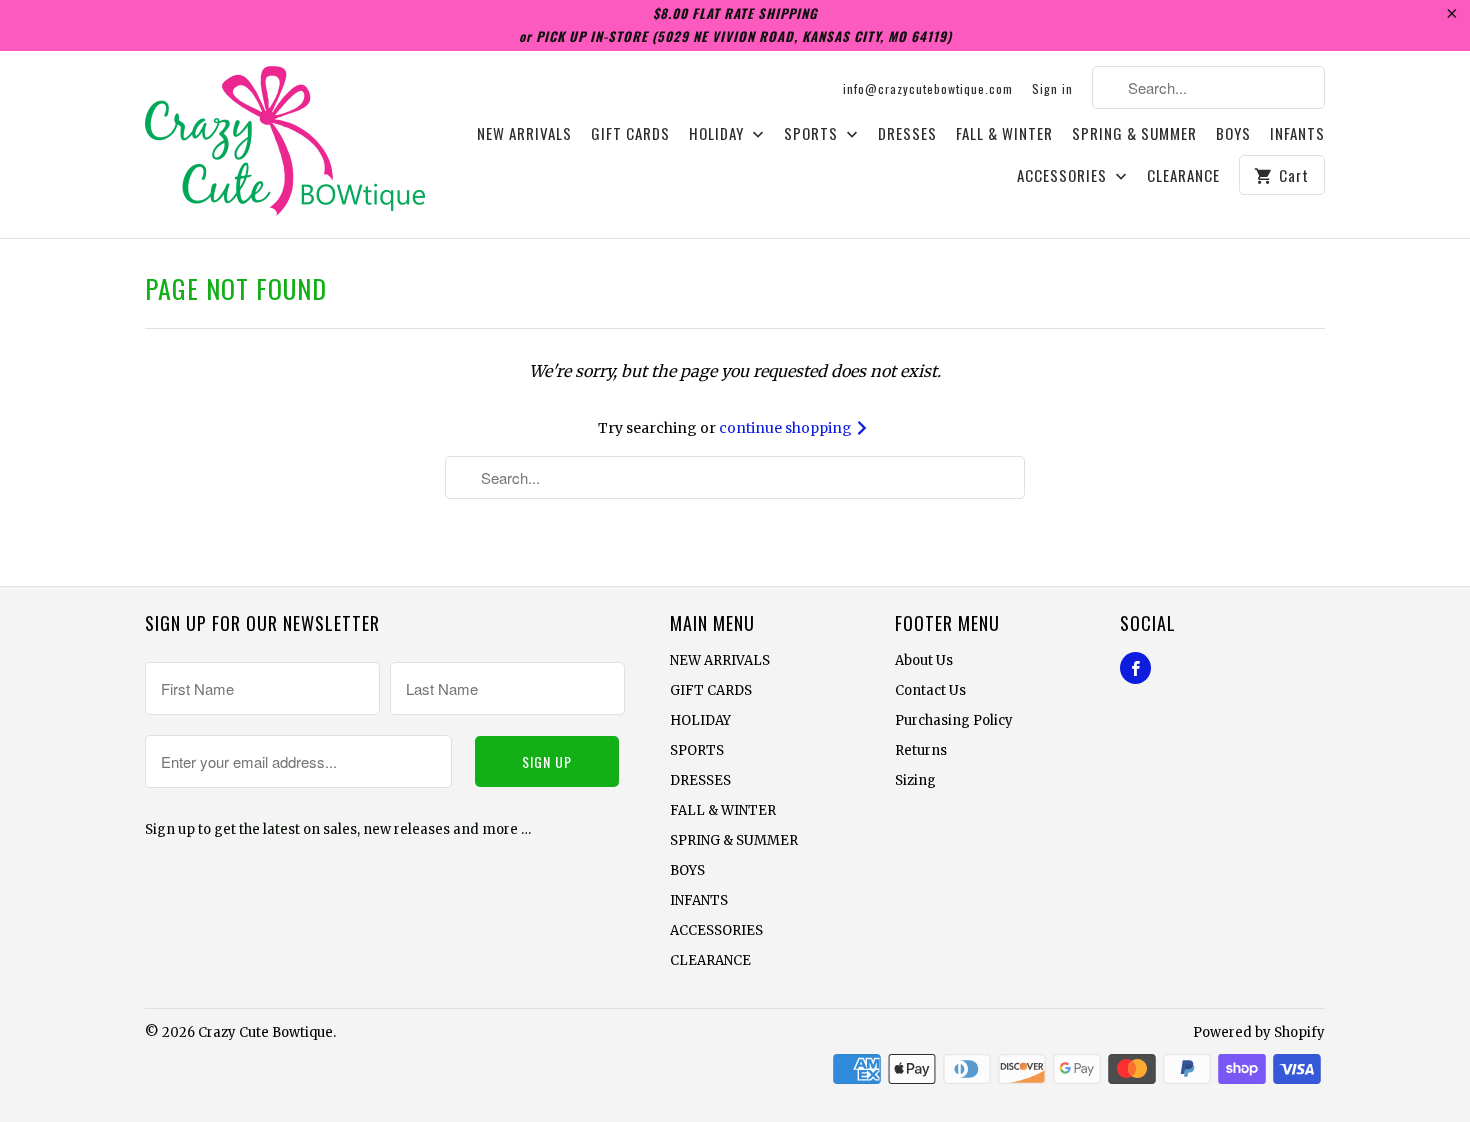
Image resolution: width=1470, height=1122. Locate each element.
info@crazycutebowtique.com (928, 88)
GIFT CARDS (630, 134)
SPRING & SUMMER (1134, 134)
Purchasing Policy (954, 720)
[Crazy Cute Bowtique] (285, 144)
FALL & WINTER (1004, 134)
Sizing (915, 780)
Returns (921, 750)
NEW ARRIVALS (524, 134)
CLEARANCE (1183, 176)
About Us (924, 660)
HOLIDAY (718, 134)
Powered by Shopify (1259, 1032)
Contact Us (930, 690)
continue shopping (787, 428)
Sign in (1052, 88)
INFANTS (1297, 134)
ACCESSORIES (1064, 176)
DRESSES (907, 134)
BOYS (1233, 134)
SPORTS (813, 134)
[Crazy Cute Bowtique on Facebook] (1135, 668)
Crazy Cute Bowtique (265, 1032)
